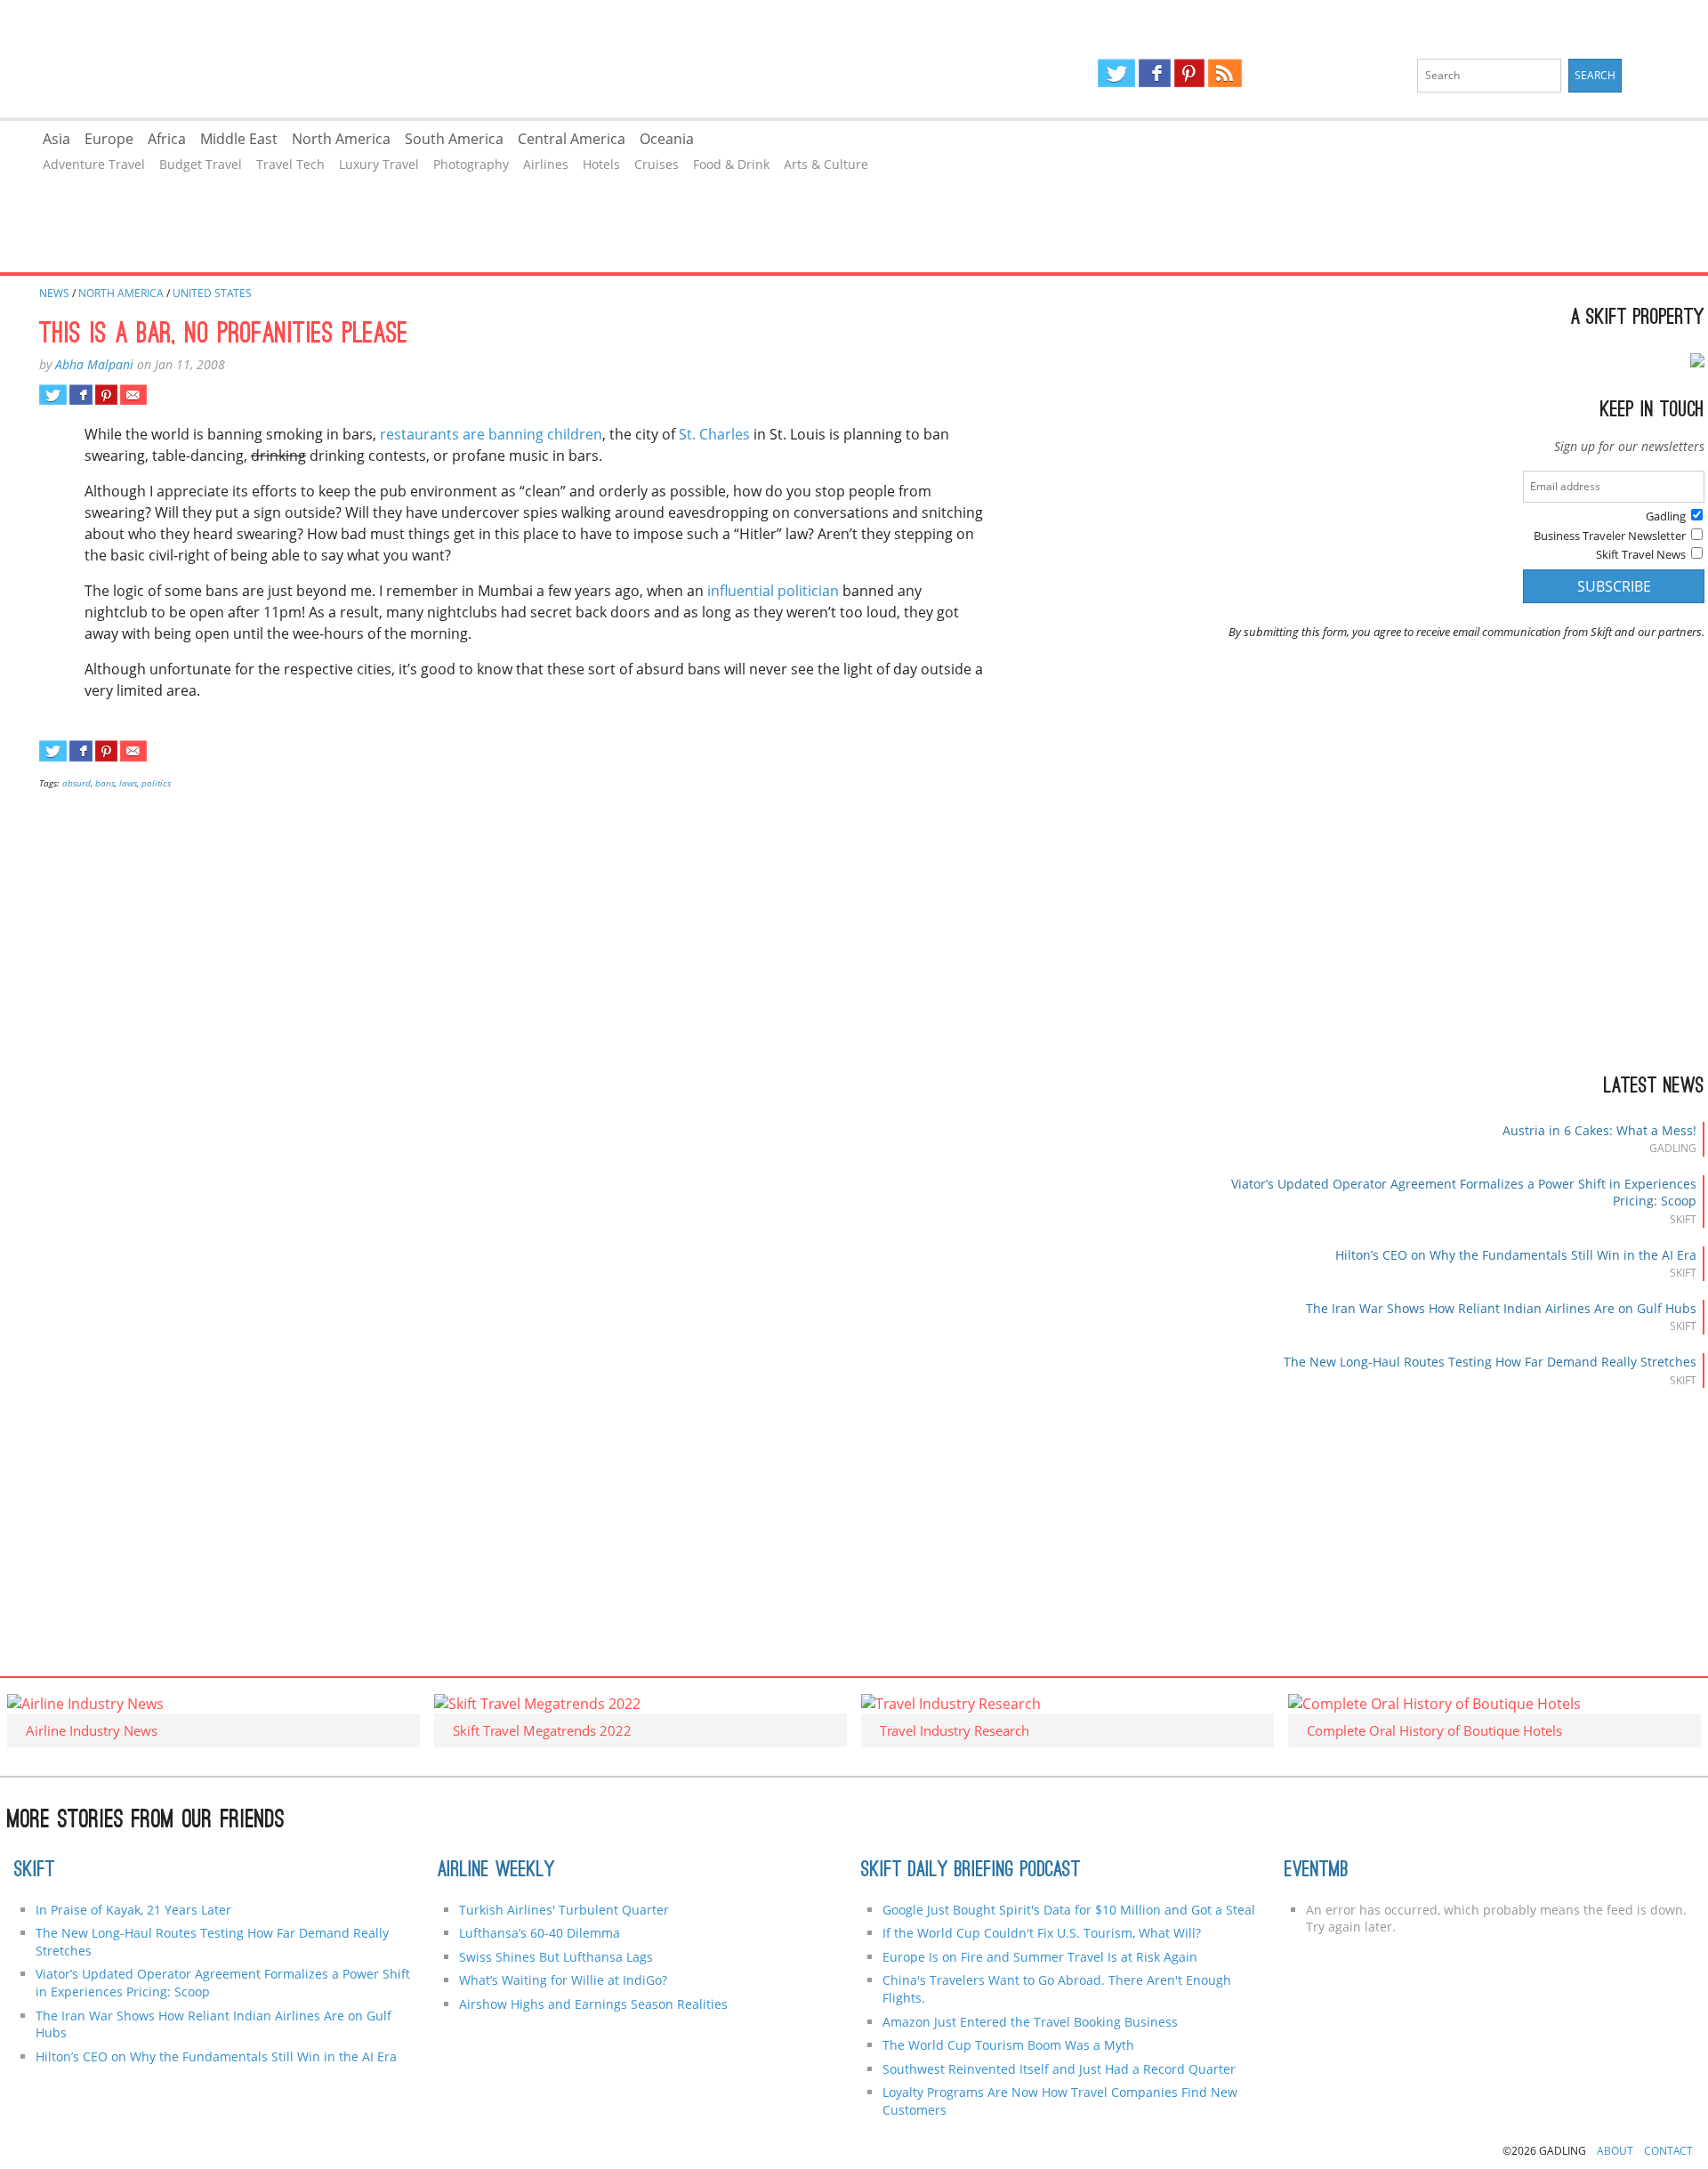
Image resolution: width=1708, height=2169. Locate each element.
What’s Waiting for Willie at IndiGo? (563, 1980)
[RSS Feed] (1225, 73)
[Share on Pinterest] (106, 395)
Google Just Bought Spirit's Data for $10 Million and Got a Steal (1069, 1910)
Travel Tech (290, 164)
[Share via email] (133, 395)
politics (156, 783)
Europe (109, 139)
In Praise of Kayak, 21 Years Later (133, 1910)
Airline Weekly (496, 1871)
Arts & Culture (826, 164)
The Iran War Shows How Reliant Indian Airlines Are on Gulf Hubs (1501, 1308)
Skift (35, 1871)
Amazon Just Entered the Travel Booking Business (1030, 2022)
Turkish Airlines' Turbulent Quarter (564, 1910)
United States (212, 293)
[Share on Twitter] (53, 395)
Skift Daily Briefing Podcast (971, 1871)
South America (454, 139)
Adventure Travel (94, 164)
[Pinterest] (1189, 73)
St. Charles (714, 434)
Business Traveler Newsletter (1610, 536)
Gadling (427, 59)
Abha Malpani (94, 364)
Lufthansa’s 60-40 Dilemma (541, 1933)
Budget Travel (201, 164)
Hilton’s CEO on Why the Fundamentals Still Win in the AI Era (1516, 1255)
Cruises (657, 164)
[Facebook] (1154, 73)
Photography (471, 164)
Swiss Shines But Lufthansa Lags (556, 1957)
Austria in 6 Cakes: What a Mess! (1599, 1130)
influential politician (773, 591)
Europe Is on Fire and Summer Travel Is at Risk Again (1040, 1957)
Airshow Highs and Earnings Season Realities (593, 2004)
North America (341, 139)
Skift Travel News (1641, 554)
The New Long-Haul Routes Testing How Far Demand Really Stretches (1490, 1362)
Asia (56, 139)
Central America (572, 139)
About (1615, 2151)
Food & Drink (731, 164)
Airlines (546, 164)
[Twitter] (1116, 73)
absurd (77, 783)
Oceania (667, 139)
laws (128, 783)
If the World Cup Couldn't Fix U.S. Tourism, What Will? (1042, 1933)
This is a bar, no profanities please (224, 335)
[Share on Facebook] (81, 395)
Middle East (239, 139)
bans (105, 783)
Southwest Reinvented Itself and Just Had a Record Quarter (1059, 2069)
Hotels (601, 164)
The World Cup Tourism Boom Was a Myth (1008, 2045)
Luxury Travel (379, 164)
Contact (1668, 2151)
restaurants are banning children (491, 434)
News (54, 293)
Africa (167, 139)
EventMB (1317, 1871)
